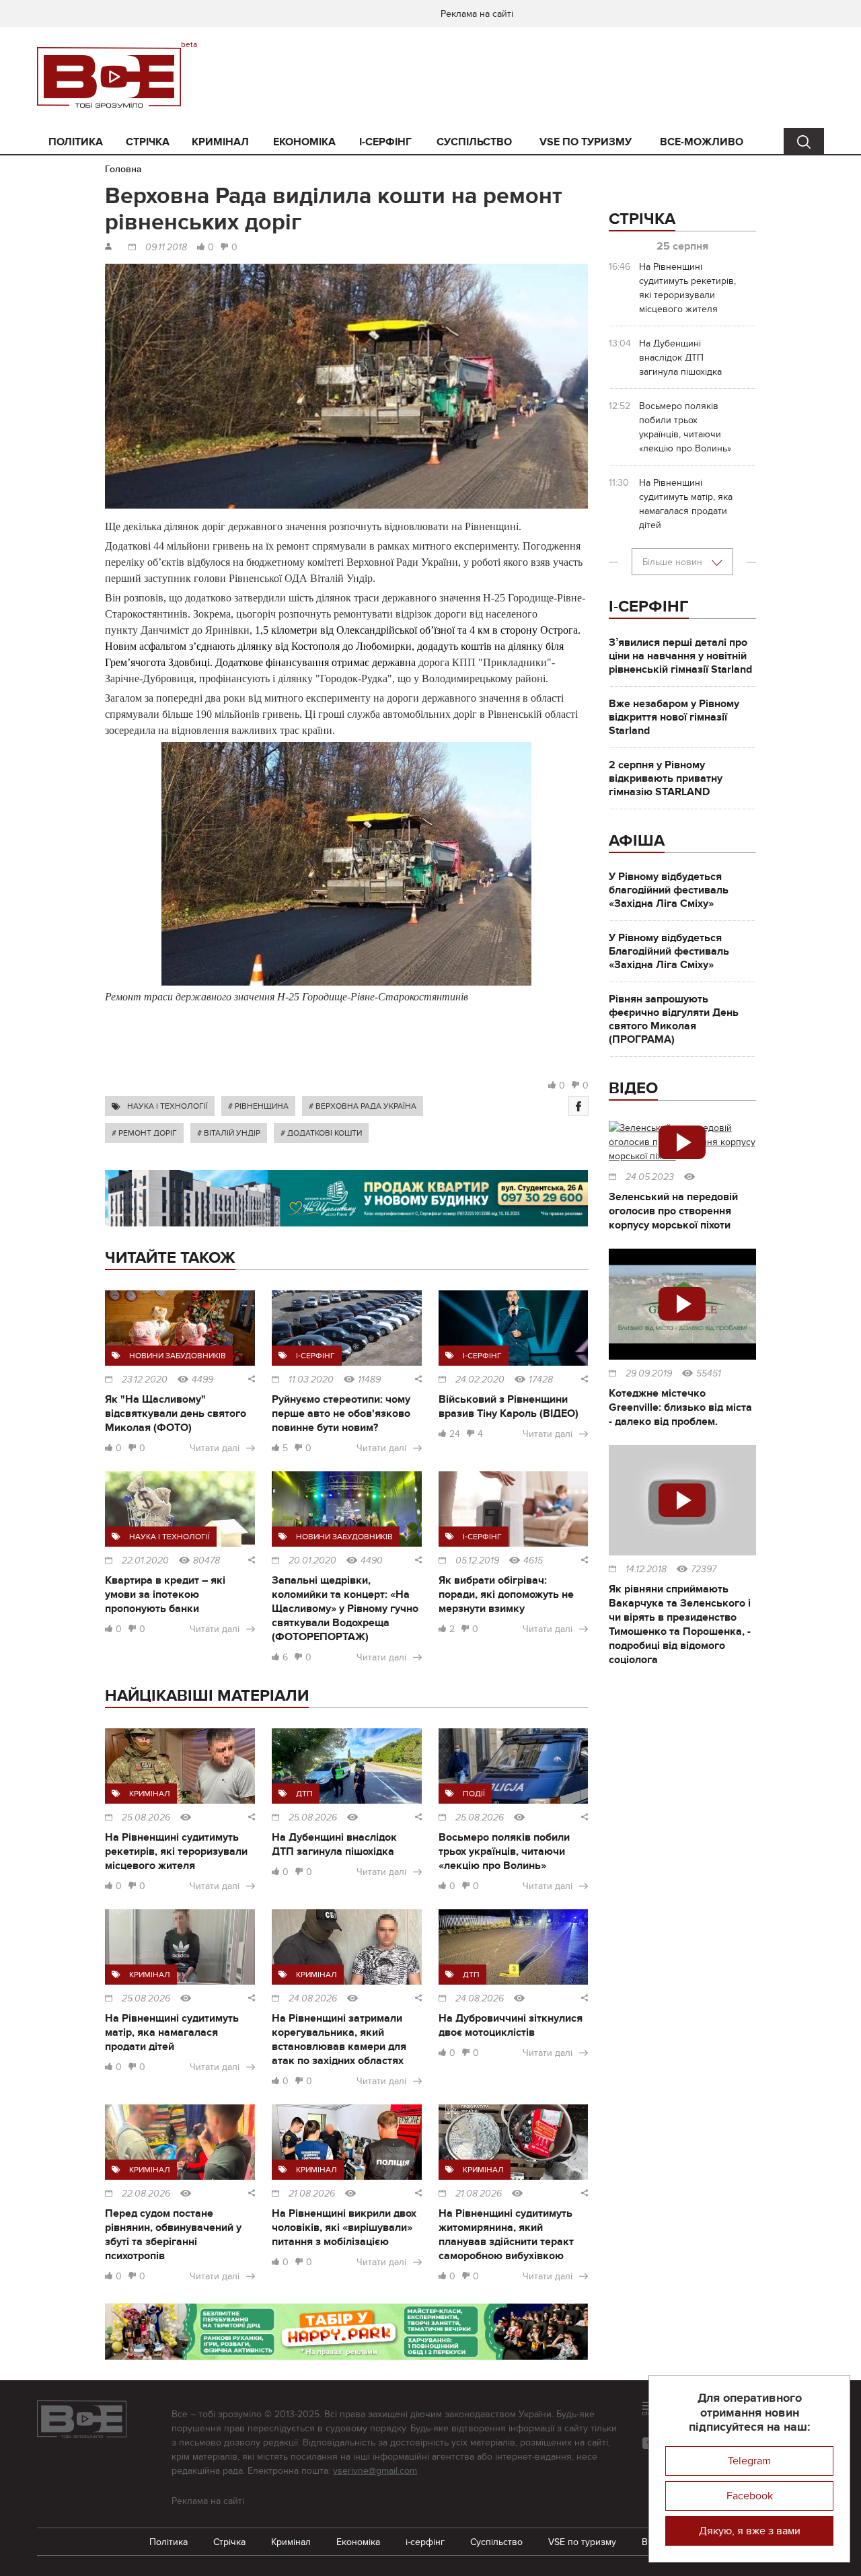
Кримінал (220, 142)
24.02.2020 (480, 1380)
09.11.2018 (166, 248)
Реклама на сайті (477, 14)
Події (474, 1794)
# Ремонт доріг (144, 1133)
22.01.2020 (145, 1561)
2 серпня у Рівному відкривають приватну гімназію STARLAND (666, 778)
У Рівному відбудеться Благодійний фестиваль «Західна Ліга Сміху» (669, 951)
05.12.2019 (477, 1561)
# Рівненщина (258, 1106)
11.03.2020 (311, 1380)
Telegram (749, 2461)
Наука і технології (167, 1106)
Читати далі (215, 1448)
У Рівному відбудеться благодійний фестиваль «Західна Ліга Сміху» (669, 890)
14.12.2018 (646, 1570)
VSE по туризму (586, 142)
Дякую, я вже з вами (750, 2531)
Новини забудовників (178, 1356)
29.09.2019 (649, 1374)
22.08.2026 (146, 2194)
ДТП (304, 1794)
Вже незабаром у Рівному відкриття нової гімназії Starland (674, 717)
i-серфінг (385, 142)
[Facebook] (578, 1106)
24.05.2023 (650, 1177)
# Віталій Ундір (229, 1133)
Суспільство (474, 142)
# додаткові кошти (321, 1133)
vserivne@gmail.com (375, 2471)
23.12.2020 (145, 1380)
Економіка (304, 142)
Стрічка (148, 142)
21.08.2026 (312, 2194)
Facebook (750, 2496)
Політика (76, 142)
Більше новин (674, 562)
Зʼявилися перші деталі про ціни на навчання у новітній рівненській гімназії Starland (680, 656)
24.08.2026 (313, 1999)
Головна (123, 169)
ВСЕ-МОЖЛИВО (702, 142)
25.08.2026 (146, 1818)
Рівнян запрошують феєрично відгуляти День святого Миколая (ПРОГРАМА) (674, 1019)
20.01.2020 (312, 1561)
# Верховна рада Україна (363, 1106)
